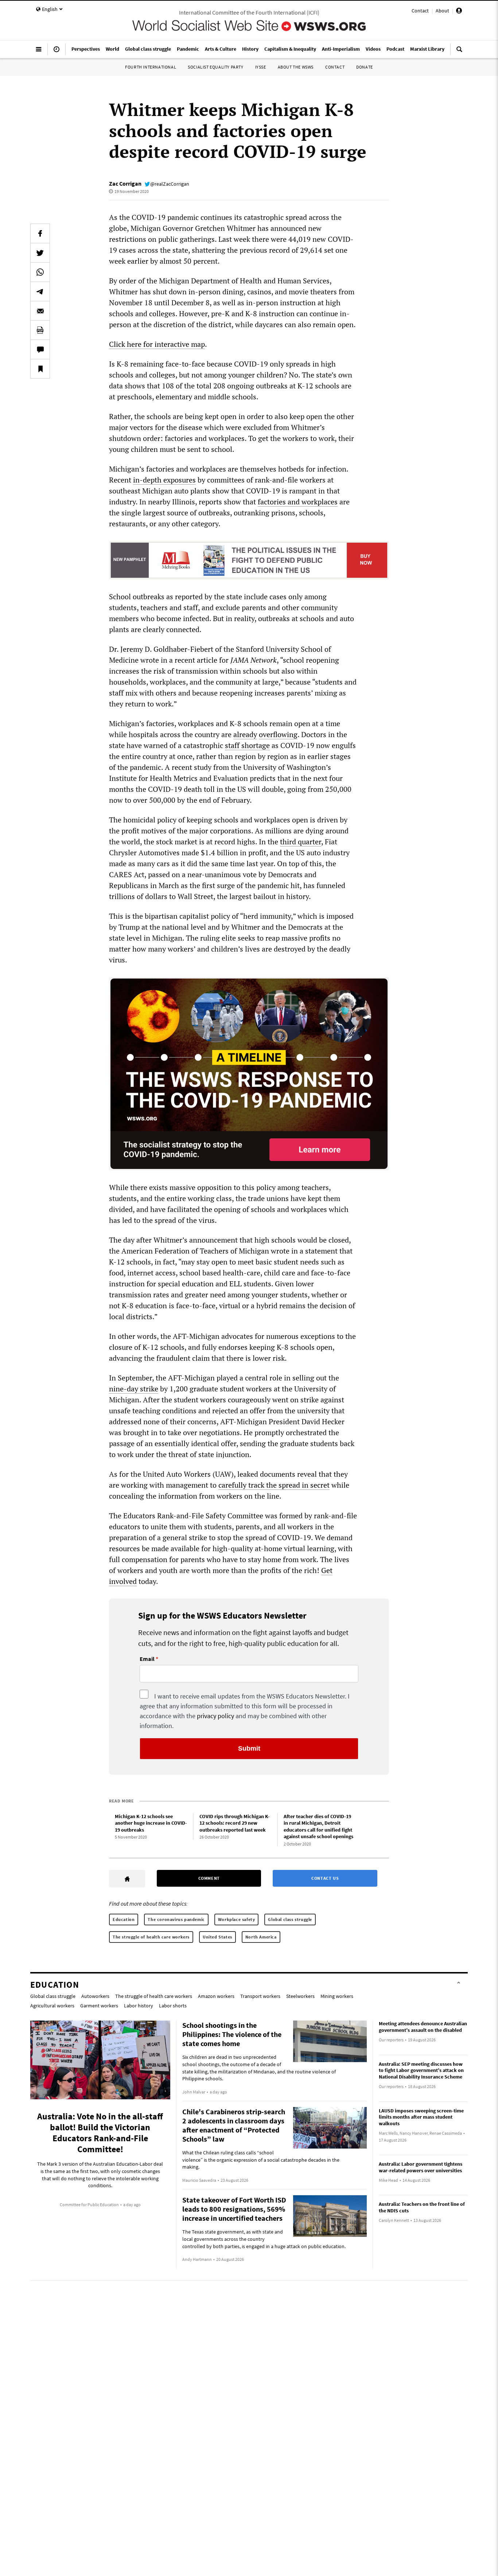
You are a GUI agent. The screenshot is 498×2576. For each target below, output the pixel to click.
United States (217, 1937)
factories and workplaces (298, 502)
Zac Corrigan (125, 183)
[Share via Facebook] (40, 233)
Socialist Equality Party (215, 67)
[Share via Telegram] (40, 291)
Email (147, 1659)
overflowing (278, 734)
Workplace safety (237, 1919)
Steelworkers (300, 1996)
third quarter (301, 842)
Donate (365, 67)
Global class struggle (290, 1919)
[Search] (459, 52)
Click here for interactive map (157, 344)
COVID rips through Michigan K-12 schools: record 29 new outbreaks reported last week (235, 1823)
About (442, 11)
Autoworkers (95, 1996)
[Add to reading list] (40, 369)
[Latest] (57, 52)
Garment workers (99, 2006)
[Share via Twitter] (40, 253)
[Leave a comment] (40, 349)
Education (124, 1919)
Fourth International (151, 67)
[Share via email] (40, 311)
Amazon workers (216, 1996)
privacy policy (215, 1716)
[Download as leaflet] (40, 330)
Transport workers (260, 1996)
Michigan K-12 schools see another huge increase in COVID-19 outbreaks (151, 1823)
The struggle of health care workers (151, 1937)
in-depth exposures (164, 480)
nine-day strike (134, 1389)
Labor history (139, 2006)
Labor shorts (173, 2006)
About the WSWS (296, 67)
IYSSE (261, 67)
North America (261, 1937)
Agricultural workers (52, 2006)
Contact (420, 11)
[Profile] (459, 12)
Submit (249, 1748)
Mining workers (337, 1996)
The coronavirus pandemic (176, 1919)
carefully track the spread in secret (274, 1485)
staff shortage (247, 745)
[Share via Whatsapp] (40, 272)
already (245, 734)
